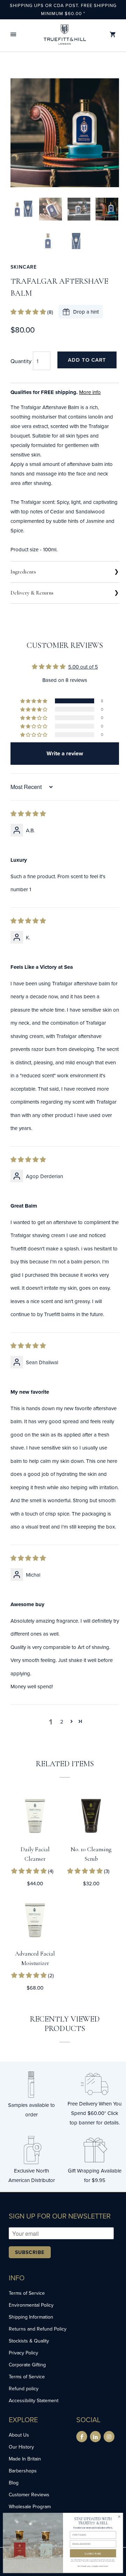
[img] (28, 814)
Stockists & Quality (29, 2341)
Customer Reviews (29, 2495)
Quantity (21, 361)
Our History (21, 2447)
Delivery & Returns (32, 593)
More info (90, 392)
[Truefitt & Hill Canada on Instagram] (109, 2437)
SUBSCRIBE (93, 2553)
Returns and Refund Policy (38, 2329)
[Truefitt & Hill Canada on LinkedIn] (95, 2437)
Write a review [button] (65, 753)
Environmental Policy (31, 2305)
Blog (14, 2483)
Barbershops (23, 2471)
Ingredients (23, 572)
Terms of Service (27, 2293)
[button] (13, 35)
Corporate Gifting (27, 2365)
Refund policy (24, 2388)
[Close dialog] (119, 2516)
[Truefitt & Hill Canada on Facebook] (82, 2437)
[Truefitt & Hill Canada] (65, 35)
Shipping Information (31, 2317)
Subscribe (30, 2252)
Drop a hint (86, 312)
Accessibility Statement (34, 2400)
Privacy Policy (23, 2353)
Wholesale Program (30, 2506)
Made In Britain (25, 2459)
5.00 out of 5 (83, 667)
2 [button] (62, 1721)
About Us (19, 2435)
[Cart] (113, 35)
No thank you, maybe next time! (93, 2566)
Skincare (24, 267)
